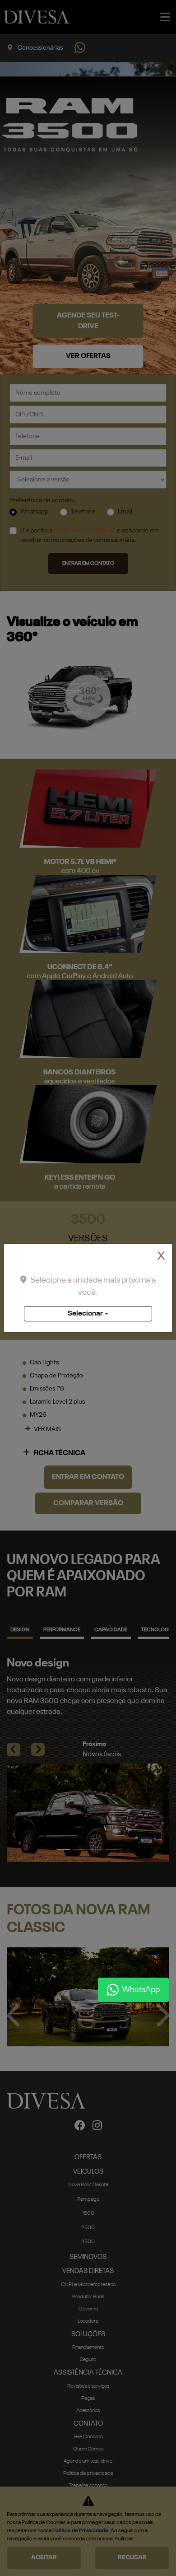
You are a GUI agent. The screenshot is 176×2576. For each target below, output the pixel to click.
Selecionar (85, 1314)
